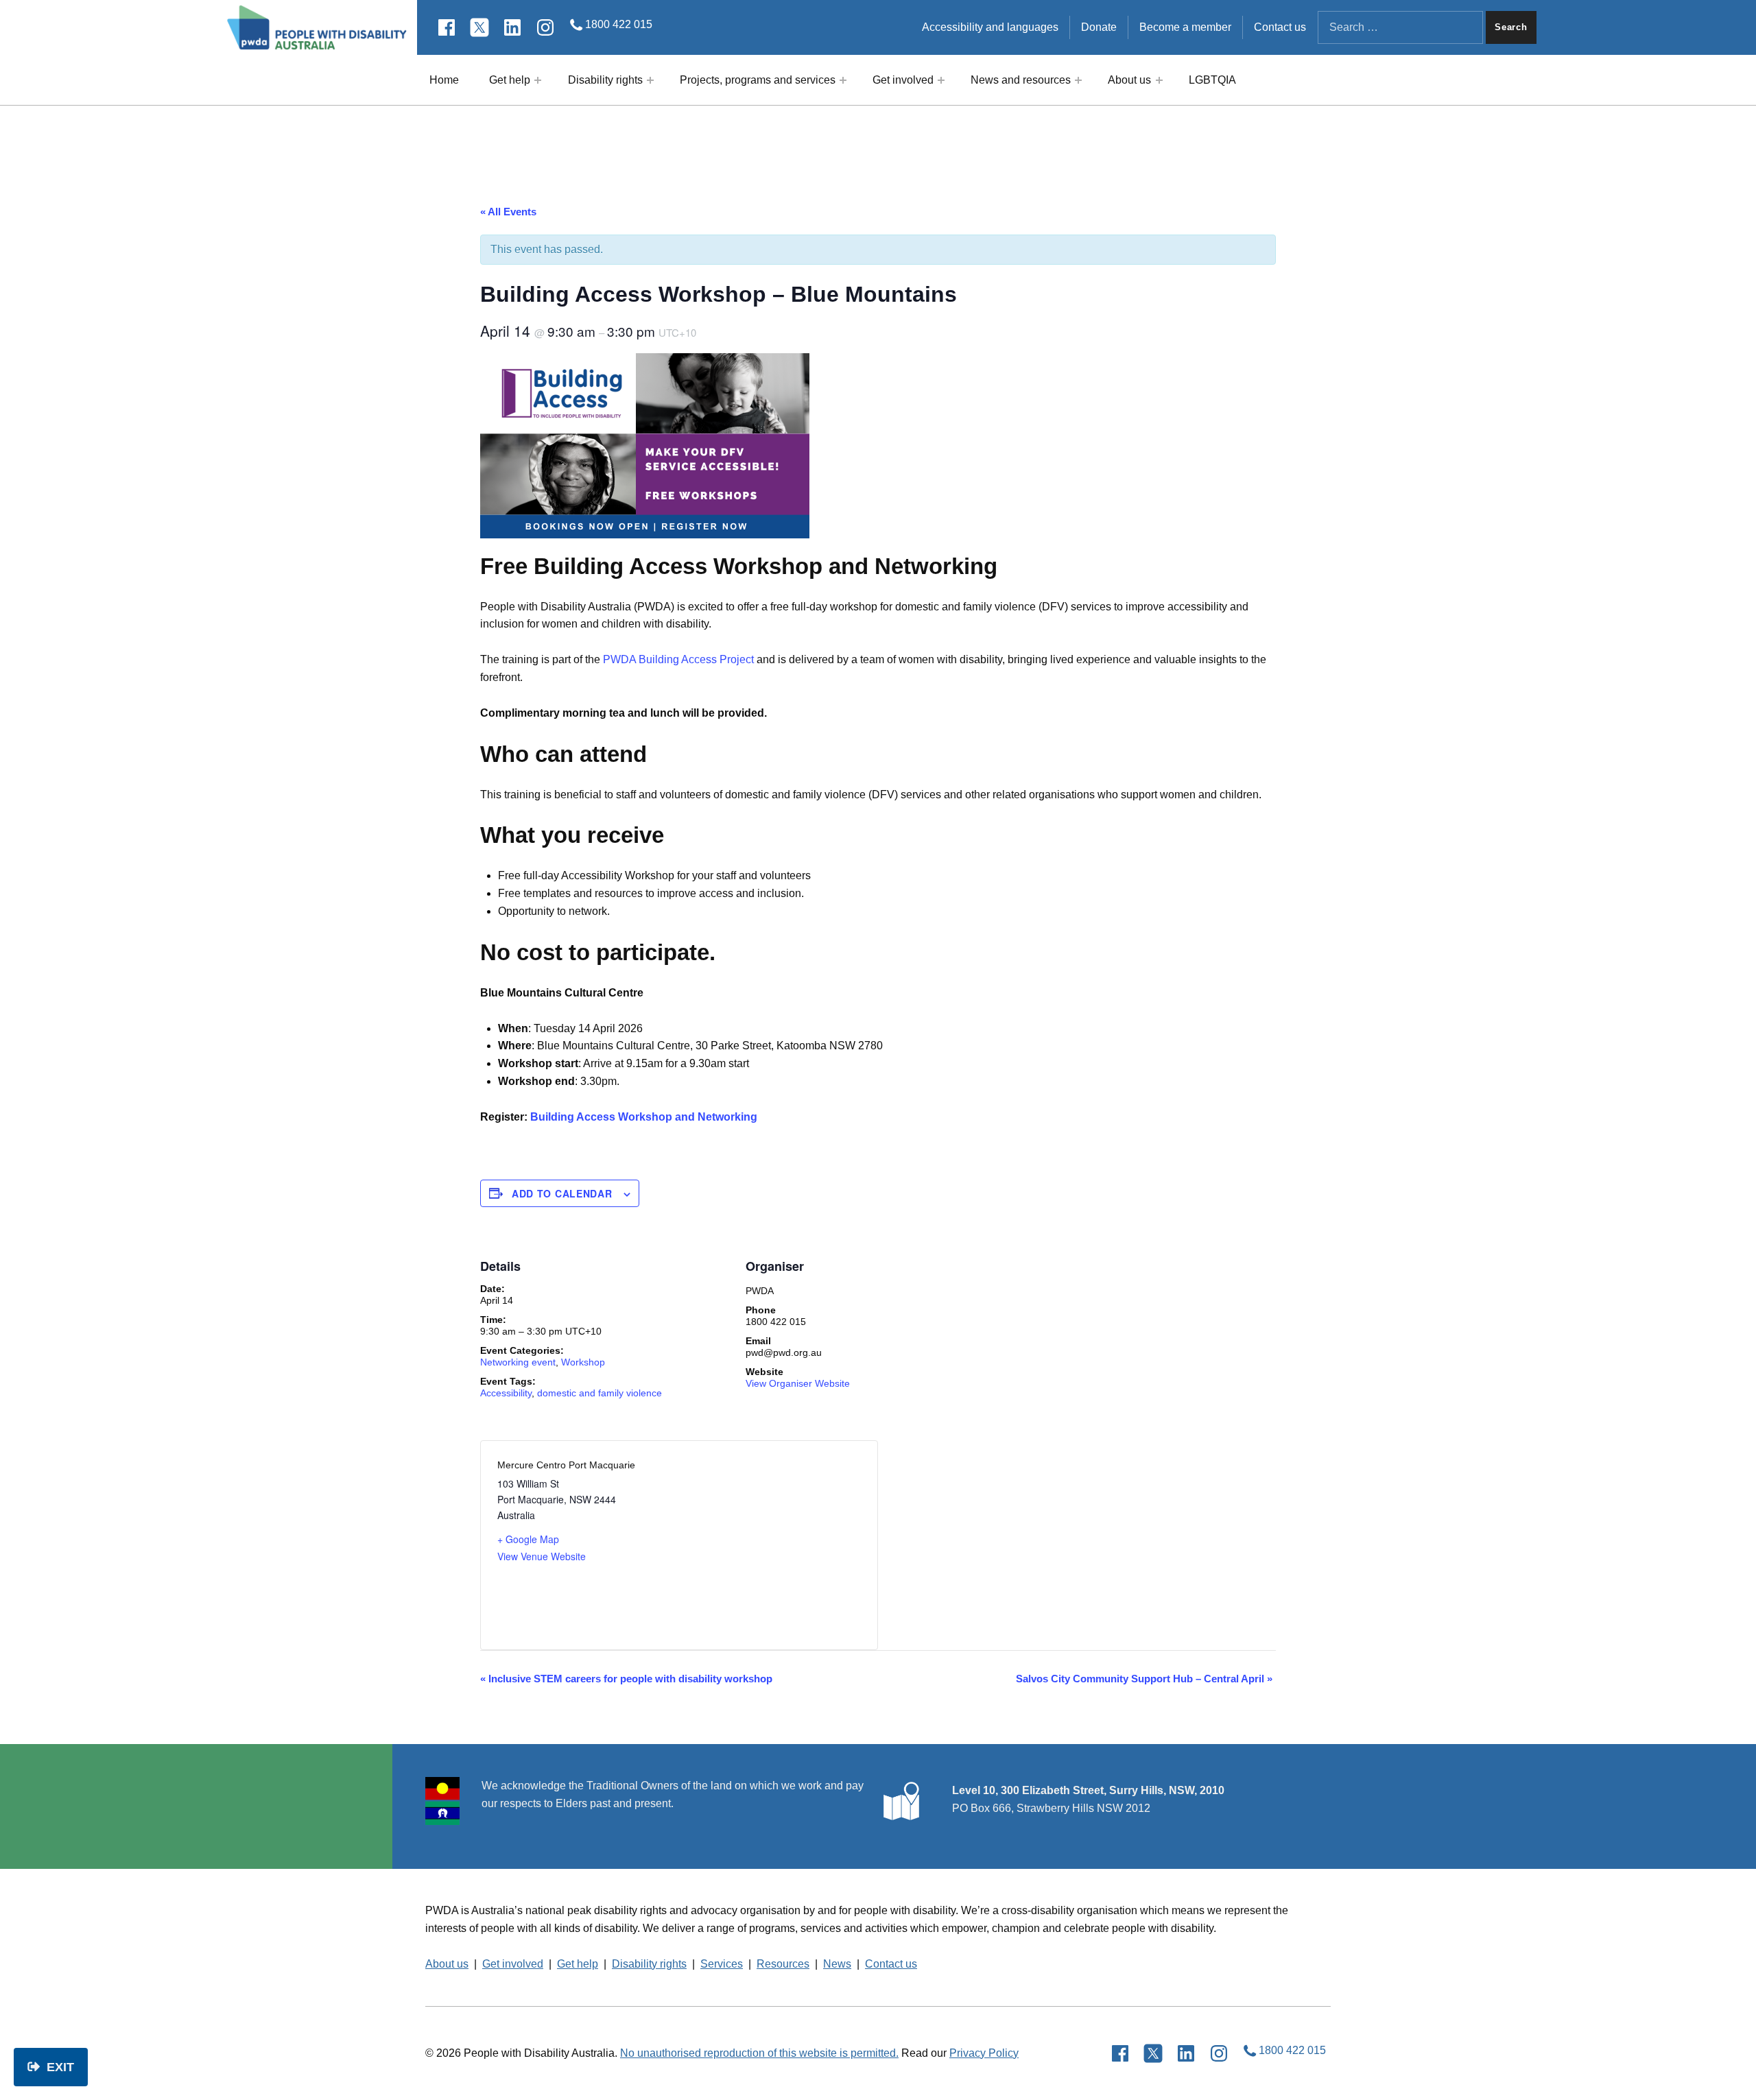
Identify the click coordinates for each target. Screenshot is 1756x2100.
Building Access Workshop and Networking (644, 1117)
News (837, 1964)
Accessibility (506, 1393)
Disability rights (605, 80)
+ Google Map (528, 1539)
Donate (1099, 27)
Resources (783, 1964)
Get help (510, 80)
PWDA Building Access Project (678, 659)
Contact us (1280, 27)
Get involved (903, 80)
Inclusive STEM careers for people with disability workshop (626, 1679)
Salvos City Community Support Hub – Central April (1144, 1679)
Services (722, 1964)
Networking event (518, 1362)
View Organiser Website (798, 1383)
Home (444, 80)
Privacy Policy (984, 2053)
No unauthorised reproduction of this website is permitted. (759, 2053)
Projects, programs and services (758, 80)
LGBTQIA (1212, 80)
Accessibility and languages (990, 27)
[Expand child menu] (538, 80)
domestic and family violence (600, 1393)
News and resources (1021, 80)
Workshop (583, 1362)
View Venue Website (542, 1556)
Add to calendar (562, 1193)
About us (1129, 80)
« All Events (508, 212)
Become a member (1185, 27)
